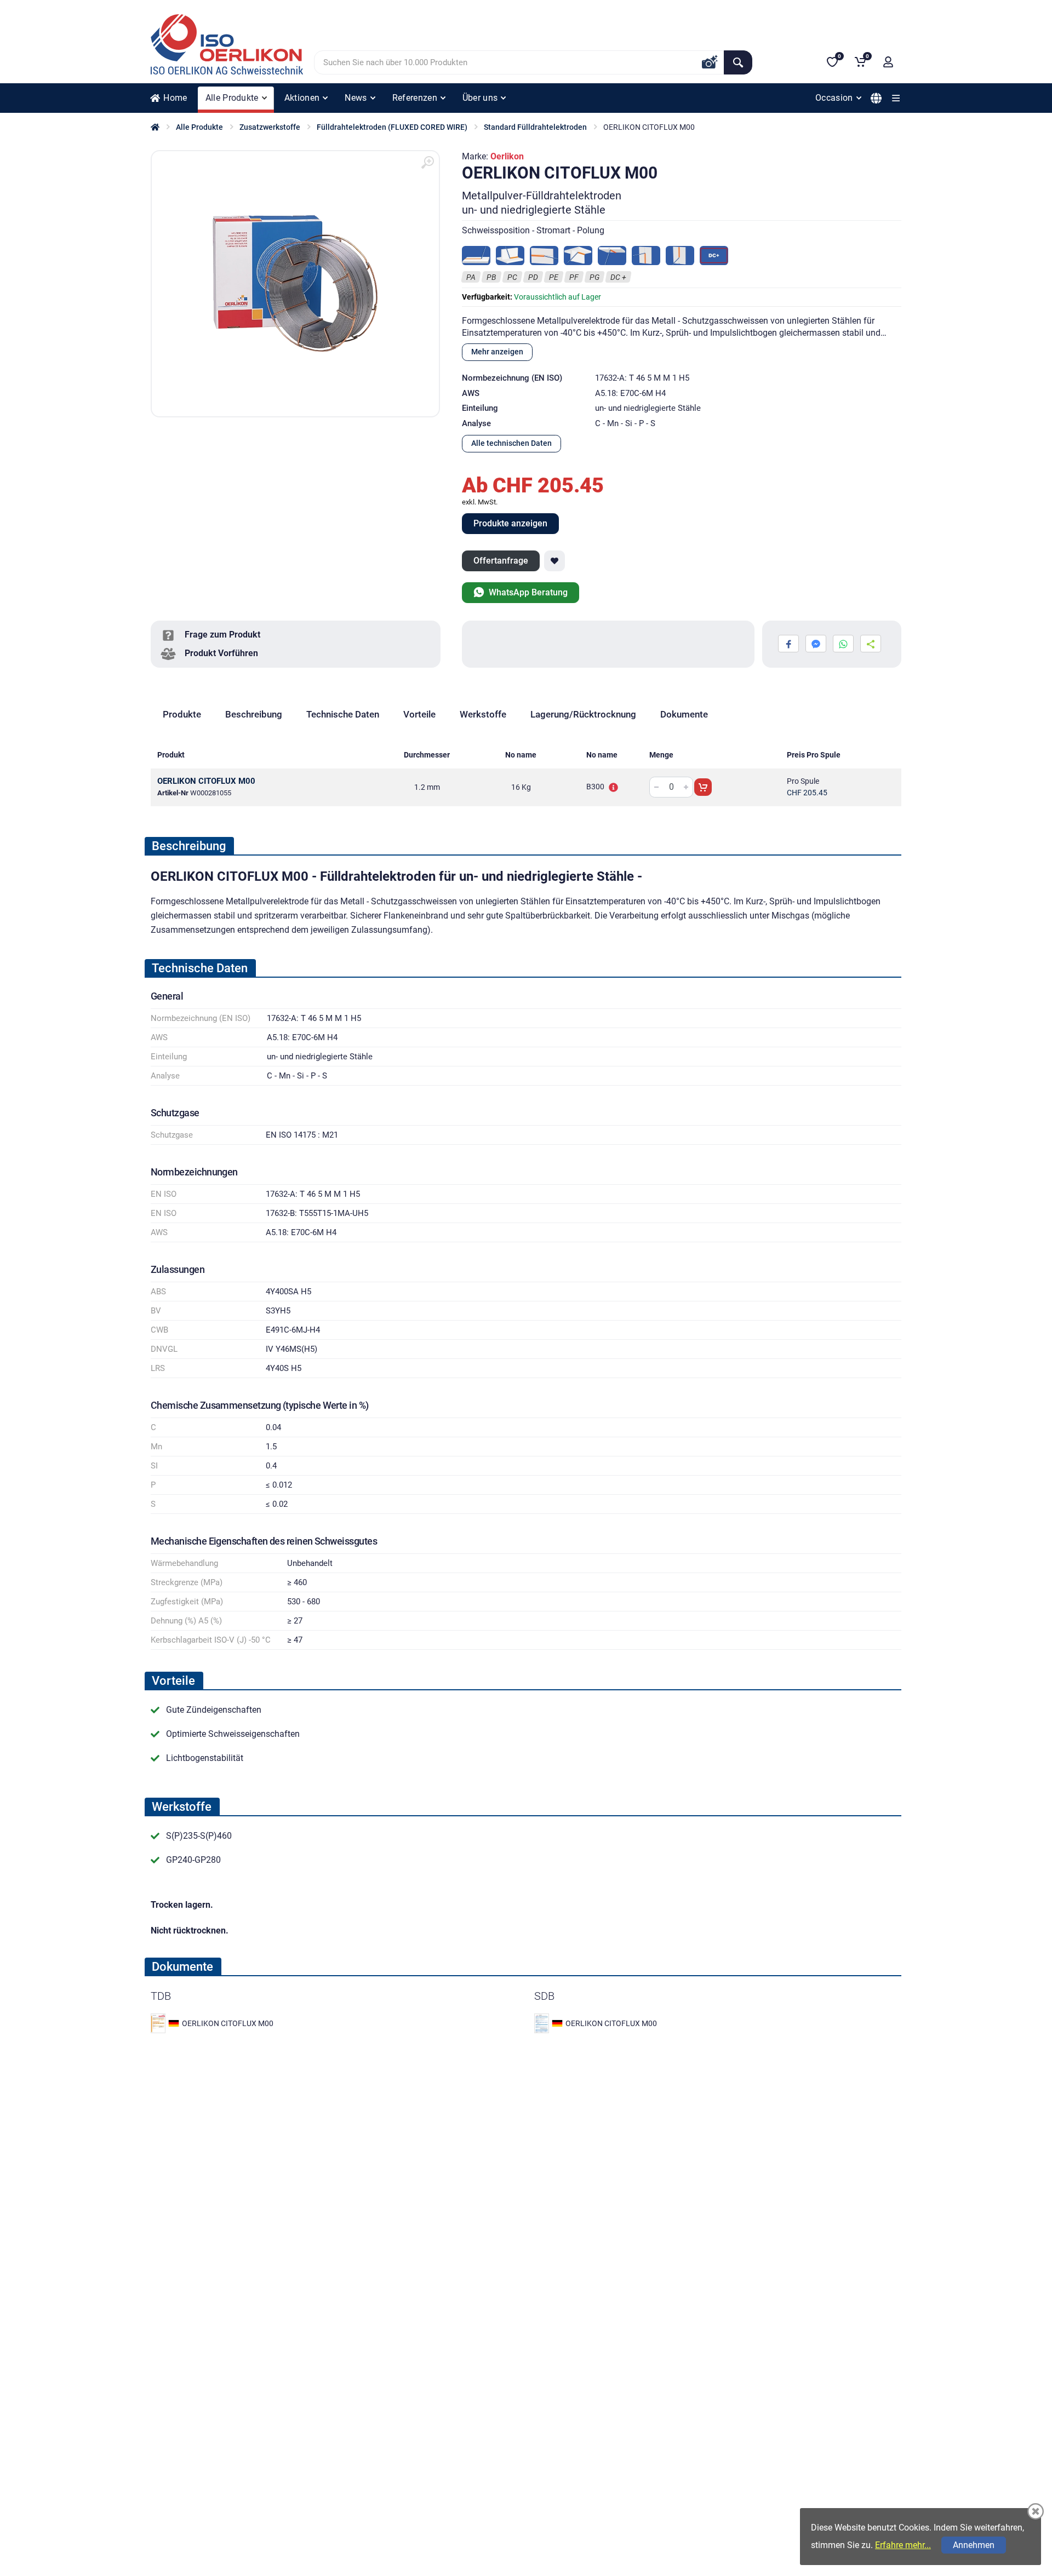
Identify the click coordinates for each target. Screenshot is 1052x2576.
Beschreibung (254, 714)
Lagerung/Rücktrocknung (583, 714)
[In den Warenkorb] (703, 787)
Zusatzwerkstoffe (270, 127)
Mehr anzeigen (497, 352)
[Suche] (738, 62)
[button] (888, 62)
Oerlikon (507, 156)
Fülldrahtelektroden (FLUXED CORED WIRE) (392, 127)
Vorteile (419, 714)
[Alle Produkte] (896, 98)
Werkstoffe (483, 714)
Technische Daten (343, 714)
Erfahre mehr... (903, 2545)
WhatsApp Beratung (527, 592)
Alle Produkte (199, 127)
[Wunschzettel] (554, 561)
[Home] (155, 127)
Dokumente (684, 714)
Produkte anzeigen (510, 523)
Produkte (182, 714)
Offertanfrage (501, 561)
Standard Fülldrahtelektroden (535, 127)
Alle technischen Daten (511, 443)
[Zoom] (427, 163)
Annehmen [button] (974, 2545)
